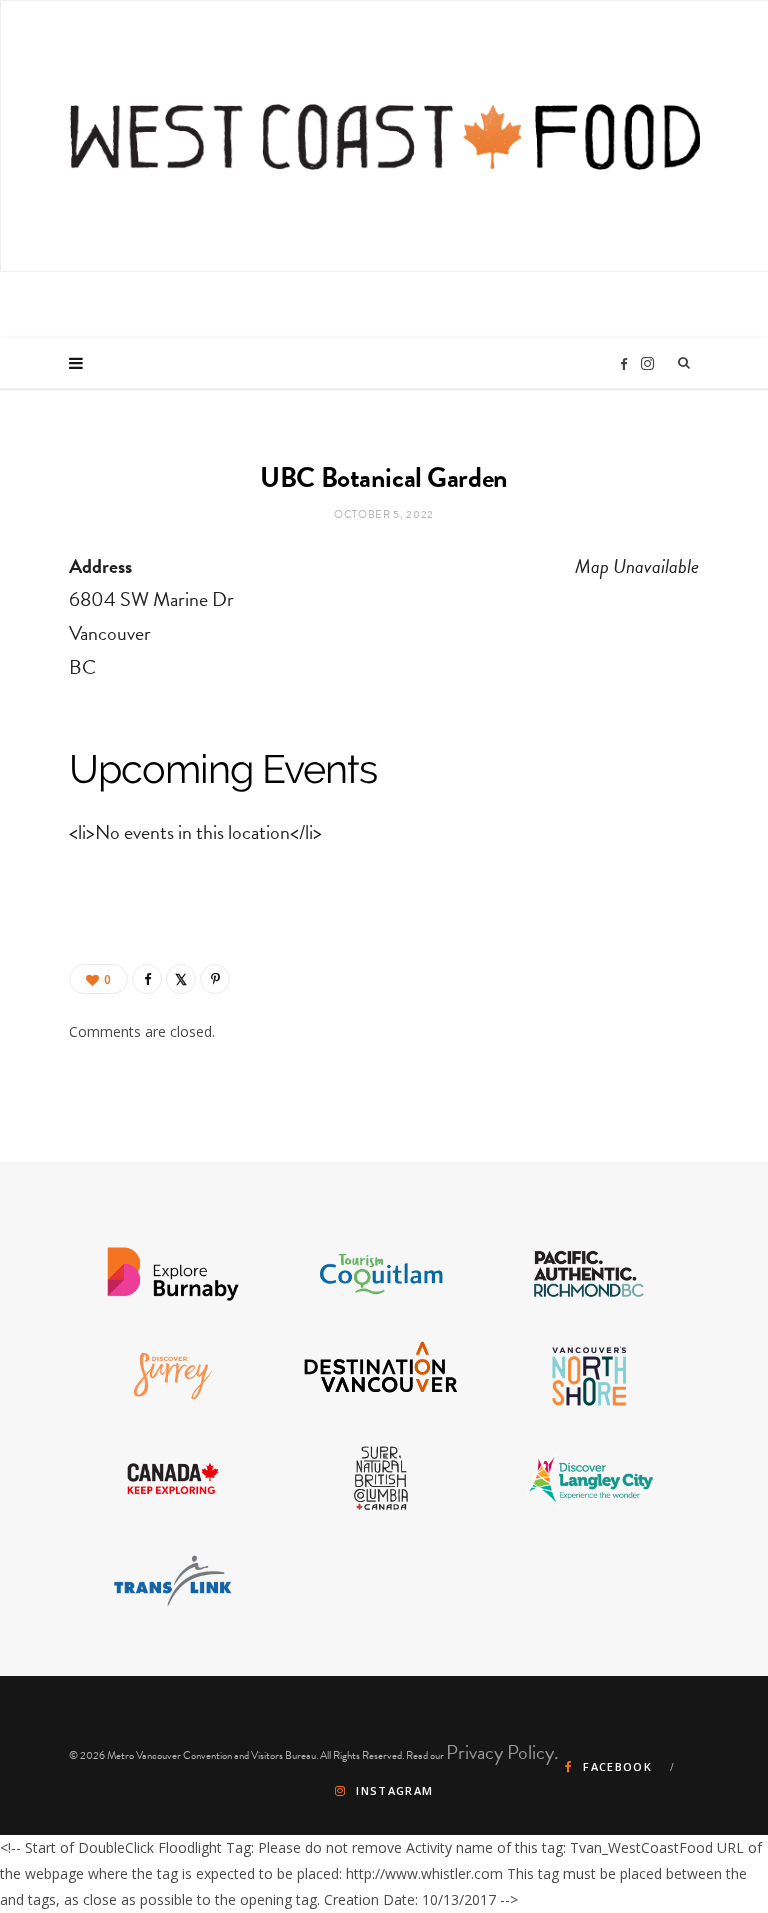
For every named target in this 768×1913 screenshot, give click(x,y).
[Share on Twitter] (181, 979)
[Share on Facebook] (147, 979)
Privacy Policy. (502, 1752)
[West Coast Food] (385, 136)
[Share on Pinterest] (215, 979)
